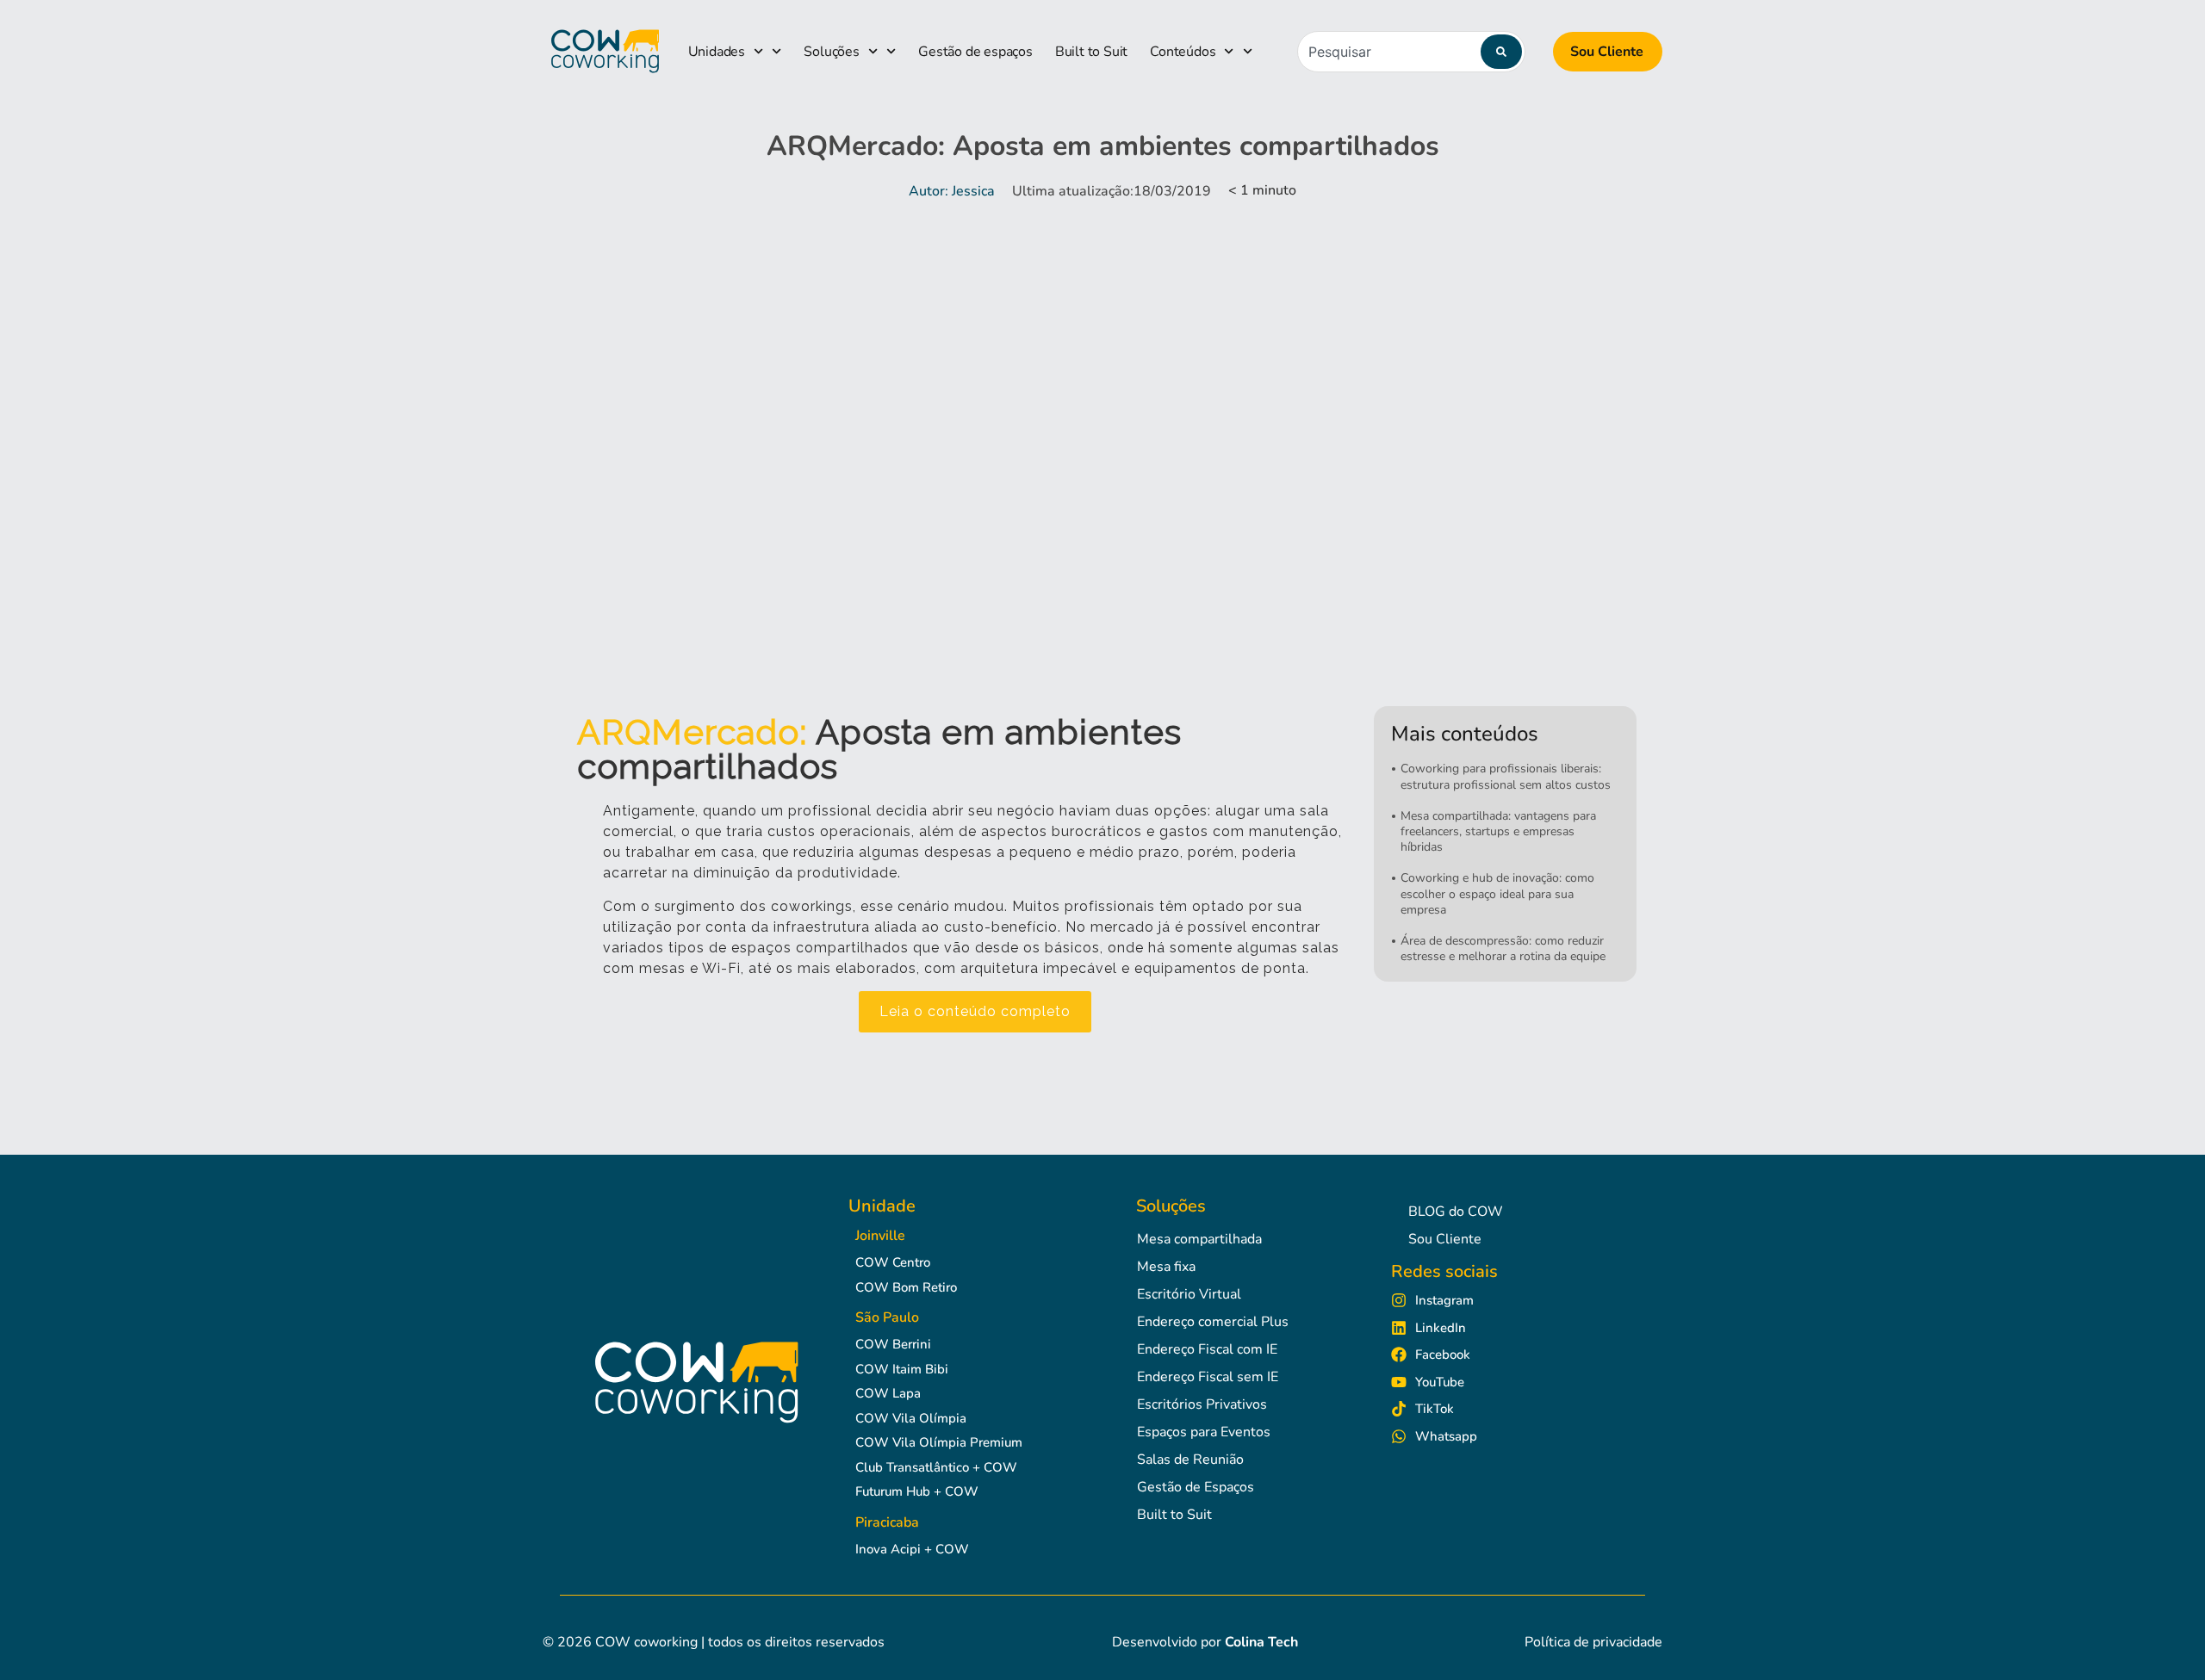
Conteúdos (1183, 52)
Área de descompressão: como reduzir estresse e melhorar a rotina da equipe (1503, 948)
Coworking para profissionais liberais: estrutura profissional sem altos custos (1506, 776)
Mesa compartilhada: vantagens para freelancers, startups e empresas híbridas (1498, 831)
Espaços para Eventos (1204, 1432)
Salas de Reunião (1190, 1460)
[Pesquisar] (1501, 52)
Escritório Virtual (1189, 1294)
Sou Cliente (1607, 52)
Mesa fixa (1166, 1267)
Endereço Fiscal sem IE (1208, 1377)
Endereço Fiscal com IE (1207, 1349)
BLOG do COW (1456, 1212)
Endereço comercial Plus (1213, 1322)
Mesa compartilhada (1199, 1239)
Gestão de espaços (975, 52)
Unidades (717, 52)
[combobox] (1411, 52)
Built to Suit (1091, 52)
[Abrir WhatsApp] (2162, 1637)
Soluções (831, 52)
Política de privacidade (1593, 1642)
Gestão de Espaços (1196, 1487)
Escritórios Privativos (1202, 1404)
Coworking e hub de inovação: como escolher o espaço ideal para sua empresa (1497, 893)
